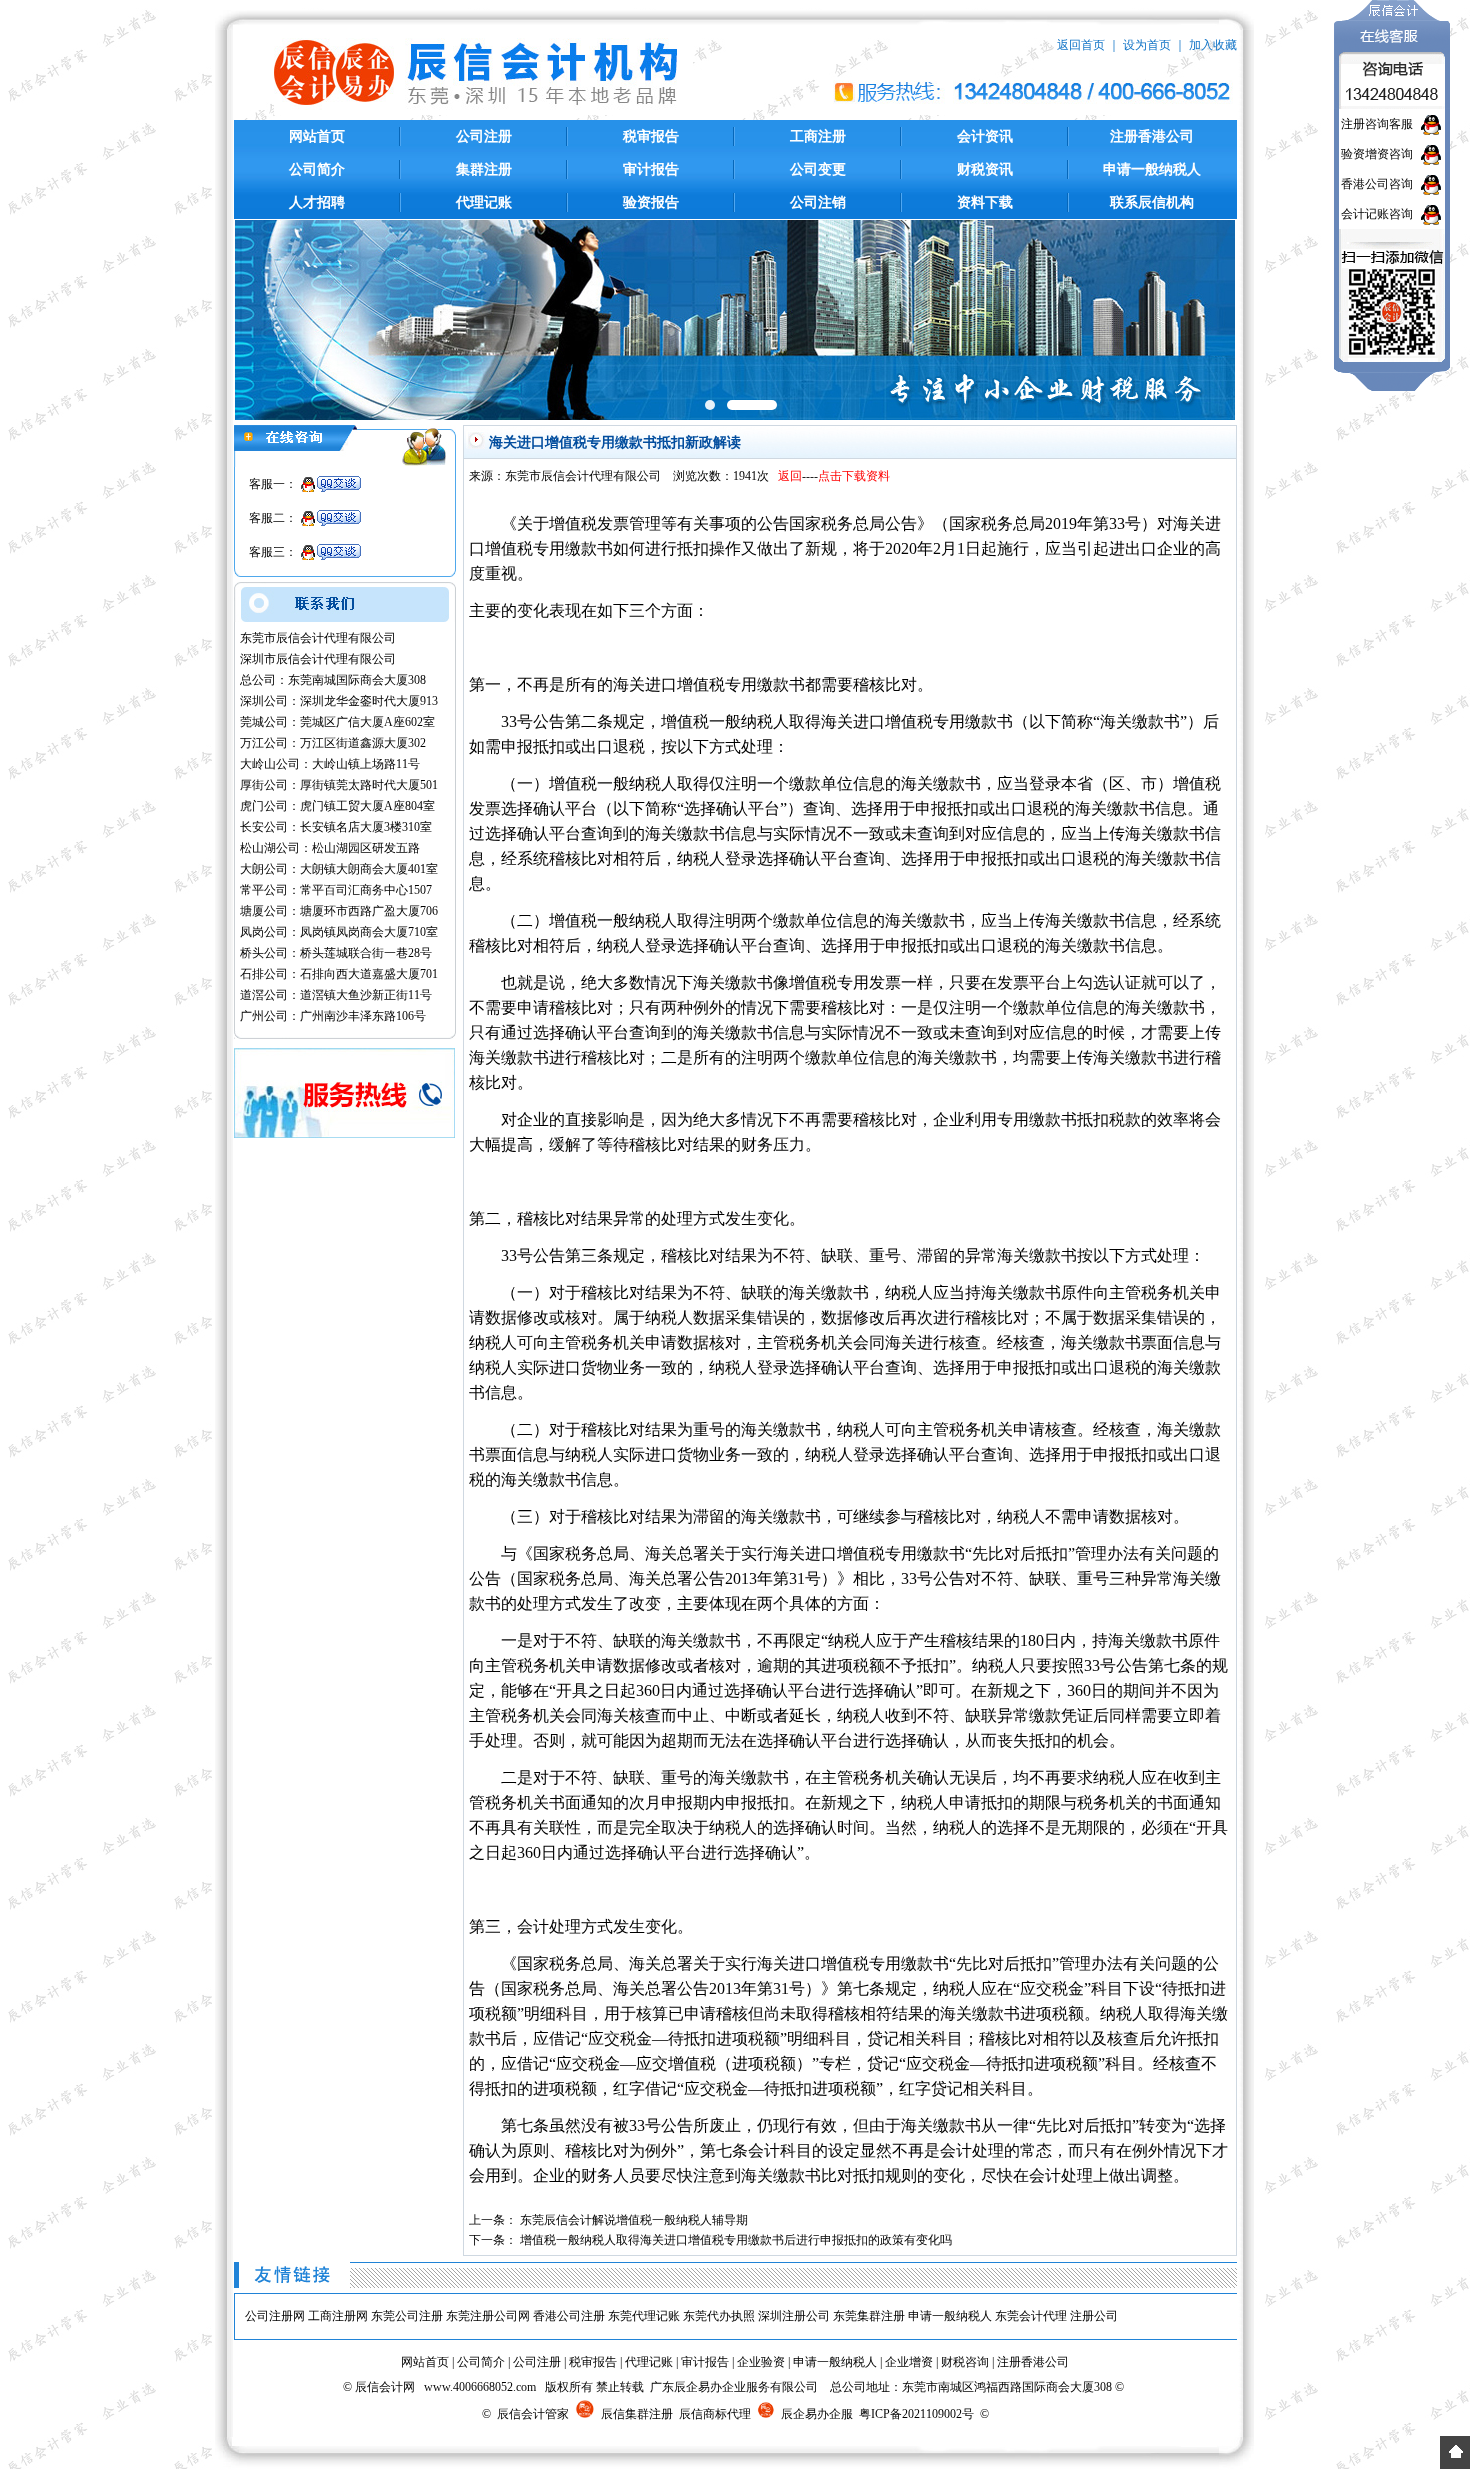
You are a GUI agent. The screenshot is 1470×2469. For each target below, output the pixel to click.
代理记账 (484, 202)
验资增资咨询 (1377, 154)
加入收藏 (1213, 45)
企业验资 (761, 2362)
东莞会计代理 (1031, 2316)
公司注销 (818, 202)
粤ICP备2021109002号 (916, 2414)
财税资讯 (985, 169)
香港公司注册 (569, 2316)
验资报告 (651, 202)
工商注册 (818, 136)
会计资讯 (985, 136)
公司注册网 (275, 2316)
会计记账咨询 (1377, 214)
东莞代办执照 (719, 2316)
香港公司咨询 (1377, 184)
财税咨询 (965, 2362)
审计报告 (651, 169)
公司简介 (317, 169)
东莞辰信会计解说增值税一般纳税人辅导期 (634, 2220)
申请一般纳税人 (1152, 169)
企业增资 (909, 2362)
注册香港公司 (1152, 136)
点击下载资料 (854, 476)
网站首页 (317, 136)
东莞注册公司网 (488, 2316)
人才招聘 (317, 202)
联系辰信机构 (1152, 202)
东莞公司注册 (407, 2316)
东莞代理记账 (644, 2316)
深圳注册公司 (794, 2316)
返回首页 (1081, 45)
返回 (790, 476)
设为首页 (1147, 45)
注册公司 (1094, 2316)
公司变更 (818, 169)
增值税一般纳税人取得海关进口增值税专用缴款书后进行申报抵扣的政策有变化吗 (736, 2240)
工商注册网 (338, 2316)
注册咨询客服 (1377, 124)
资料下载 (985, 202)
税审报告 (651, 136)
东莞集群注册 (869, 2316)
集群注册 (484, 169)
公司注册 (484, 136)
